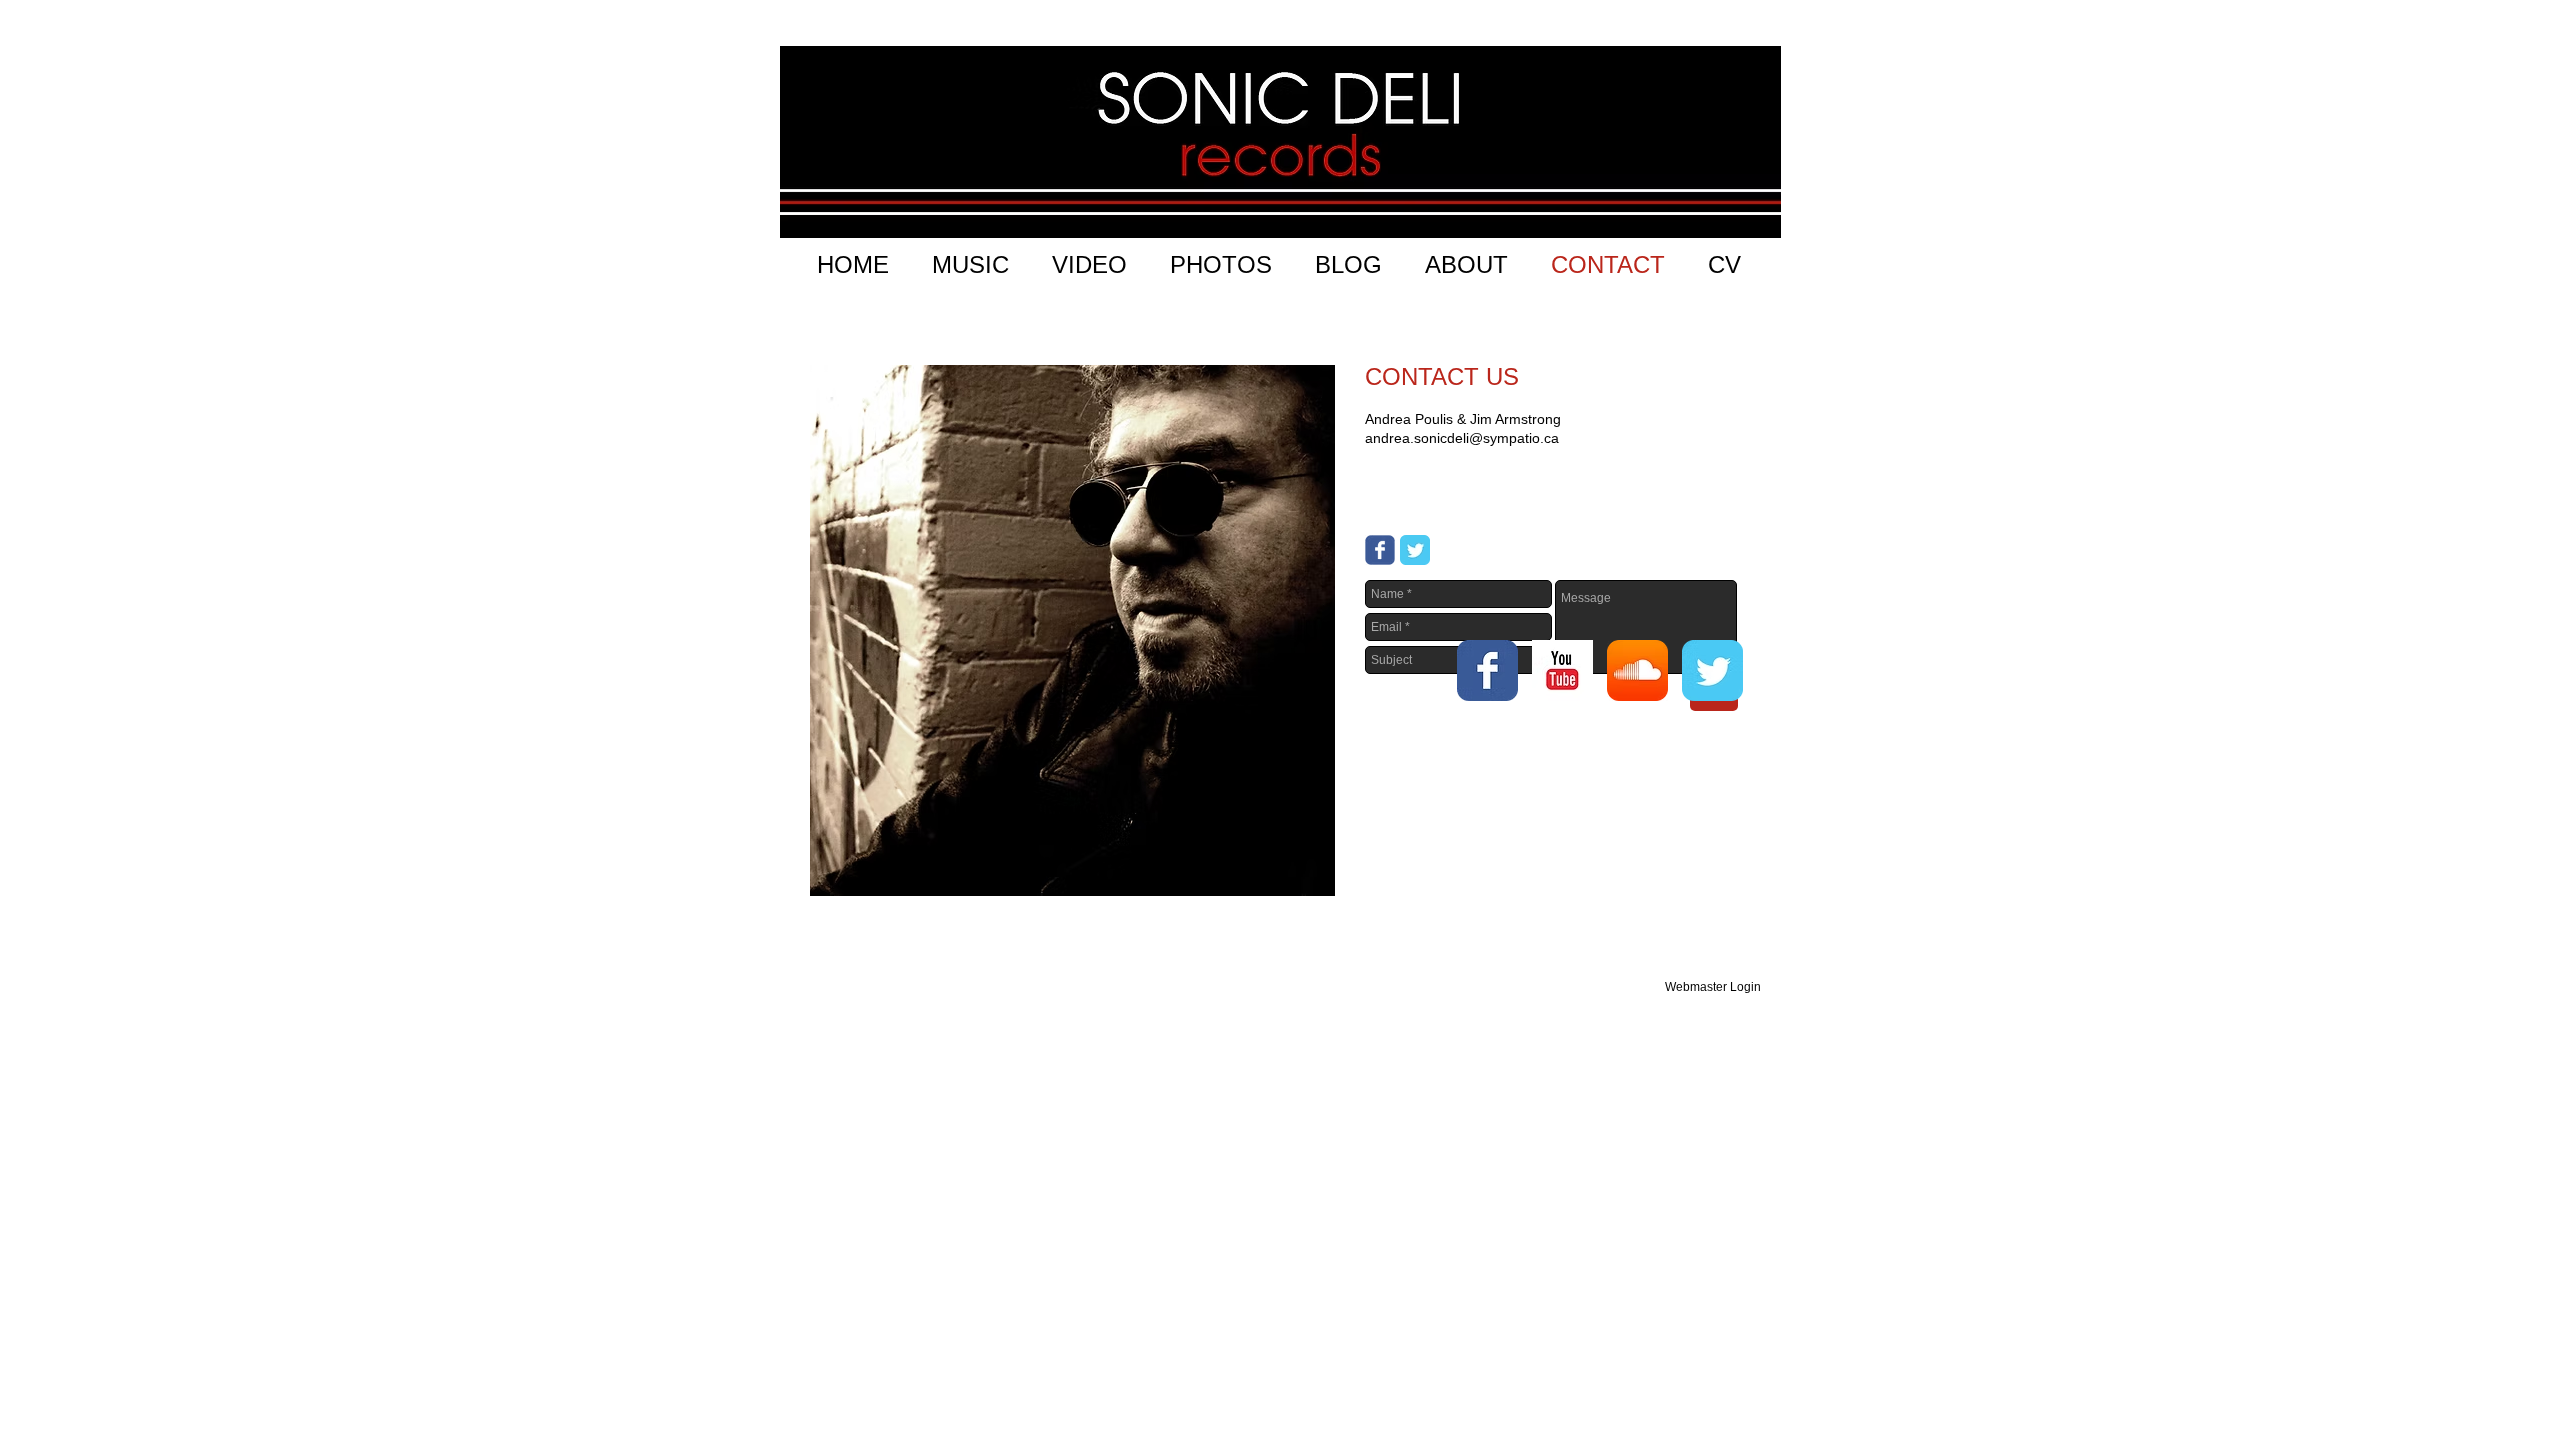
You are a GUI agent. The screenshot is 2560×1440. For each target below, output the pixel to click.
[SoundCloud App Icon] (1637, 670)
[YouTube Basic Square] (1562, 670)
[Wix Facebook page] (1380, 550)
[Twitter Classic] (1415, 550)
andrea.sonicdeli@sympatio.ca (1462, 438)
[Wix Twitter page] (1712, 670)
